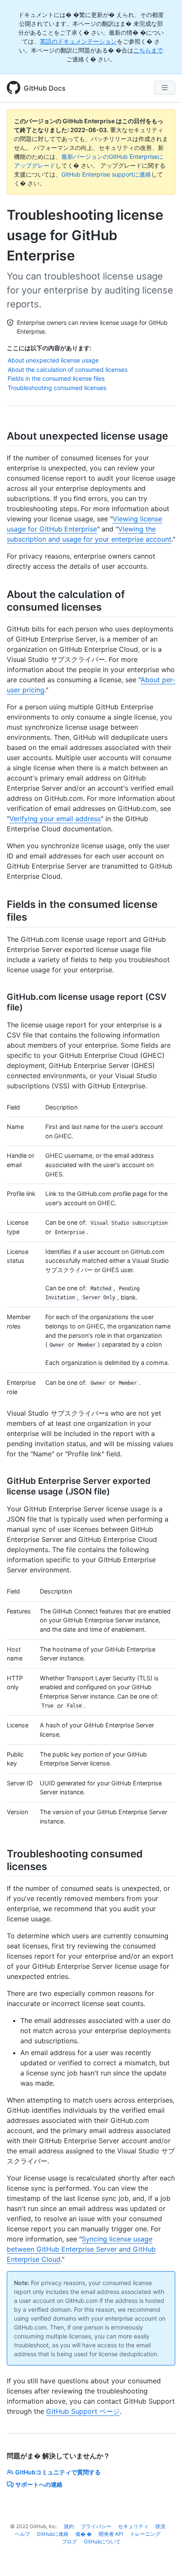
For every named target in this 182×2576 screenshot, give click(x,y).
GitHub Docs (45, 88)
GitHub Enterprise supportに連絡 (106, 174)
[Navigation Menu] (165, 88)
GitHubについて (102, 2541)
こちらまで (148, 50)
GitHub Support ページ (83, 2411)
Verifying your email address (55, 819)
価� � (84, 2534)
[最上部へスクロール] (163, 2557)
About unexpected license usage (53, 360)
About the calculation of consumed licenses (68, 369)
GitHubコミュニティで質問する (58, 2472)
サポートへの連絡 (39, 2484)
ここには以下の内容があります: (49, 348)
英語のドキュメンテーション (78, 41)
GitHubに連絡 (53, 2534)
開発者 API (111, 2534)
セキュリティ (133, 2526)
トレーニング (145, 2534)
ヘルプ (22, 2534)
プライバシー (96, 2526)
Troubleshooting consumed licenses (57, 388)
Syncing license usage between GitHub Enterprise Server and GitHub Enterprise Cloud (81, 2249)
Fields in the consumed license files (56, 378)
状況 (160, 2526)
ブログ (69, 2541)
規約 (69, 2526)
